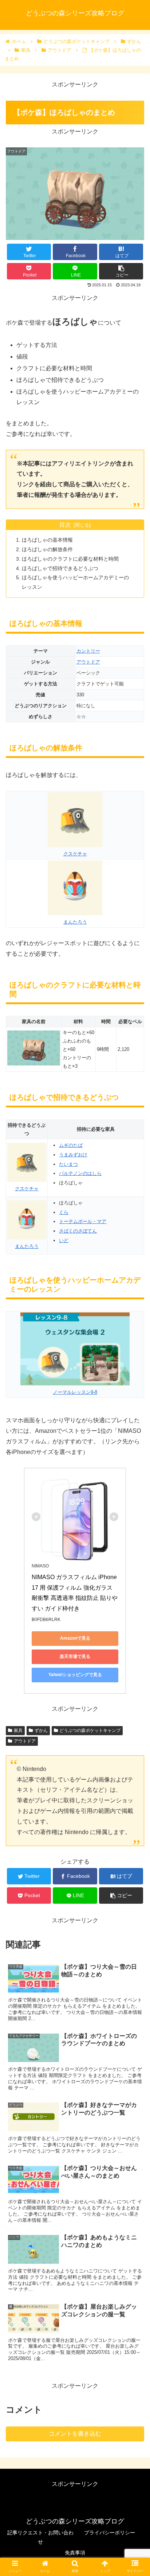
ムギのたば (71, 1145)
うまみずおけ (73, 1155)
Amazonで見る (75, 1638)
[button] (135, 1370)
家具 (18, 1730)
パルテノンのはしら (80, 1173)
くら (64, 1212)
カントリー (88, 651)
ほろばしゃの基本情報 (47, 540)
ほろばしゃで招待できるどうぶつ (60, 568)
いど (64, 1240)
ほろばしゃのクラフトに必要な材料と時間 (70, 559)
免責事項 (75, 2553)
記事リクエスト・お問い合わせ (40, 2537)
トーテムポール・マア (83, 1221)
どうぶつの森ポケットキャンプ (90, 1730)
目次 (65, 525)
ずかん (41, 1730)
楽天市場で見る (75, 1656)
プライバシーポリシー (110, 2533)
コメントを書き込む (75, 2434)
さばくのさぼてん (78, 1231)
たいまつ (68, 1164)
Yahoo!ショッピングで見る (75, 1675)
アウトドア (88, 662)
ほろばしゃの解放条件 (47, 549)
